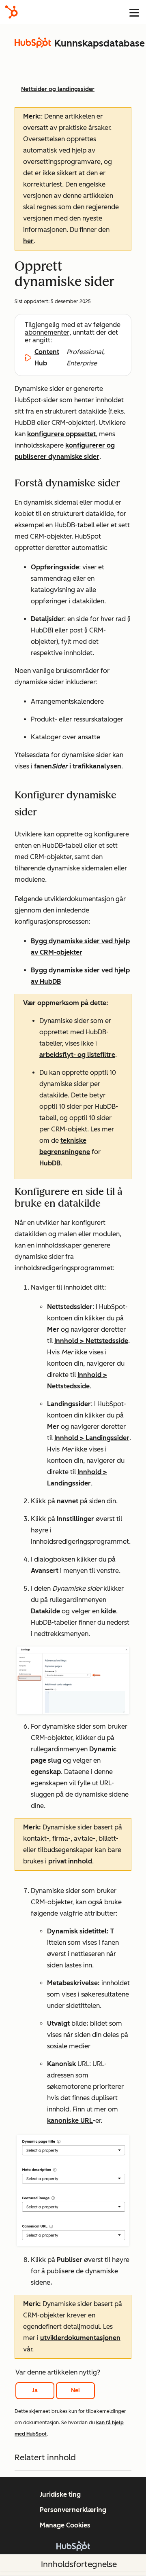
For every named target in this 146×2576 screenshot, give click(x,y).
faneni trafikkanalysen (78, 766)
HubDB (50, 1163)
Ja (35, 2390)
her (28, 241)
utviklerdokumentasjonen (80, 2338)
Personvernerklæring (73, 2510)
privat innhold (70, 1861)
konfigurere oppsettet (61, 434)
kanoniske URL (70, 2121)
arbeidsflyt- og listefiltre (77, 1055)
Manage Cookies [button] (65, 2525)
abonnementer (47, 332)
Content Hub (47, 358)
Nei (75, 2390)
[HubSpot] (11, 12)
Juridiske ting (60, 2494)
